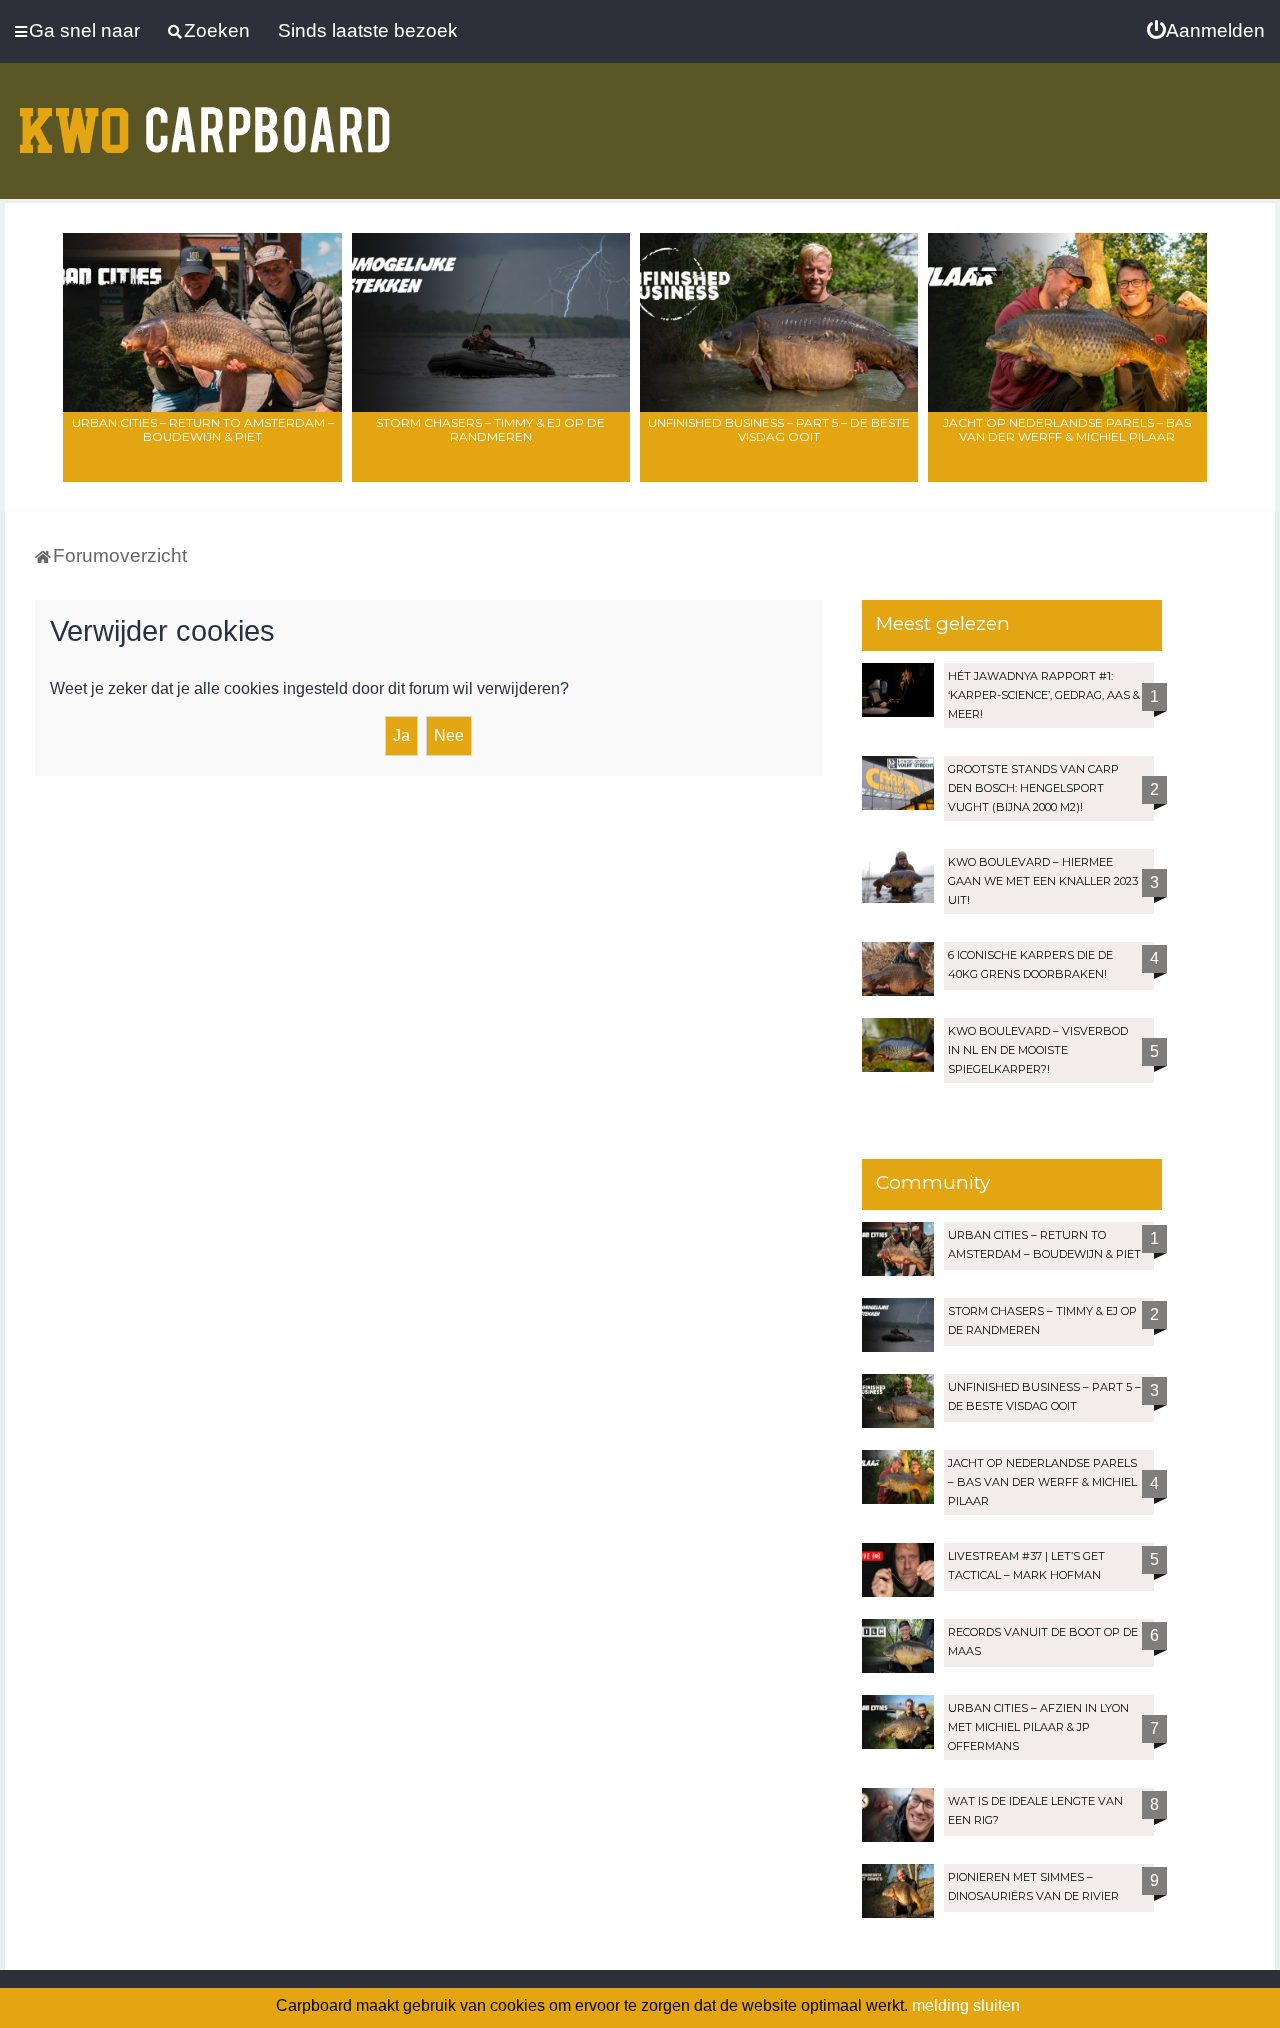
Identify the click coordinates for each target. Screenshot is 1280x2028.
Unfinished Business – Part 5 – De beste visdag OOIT (779, 429)
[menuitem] (1206, 31)
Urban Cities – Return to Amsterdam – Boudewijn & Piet (203, 429)
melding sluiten (966, 2005)
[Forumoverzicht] (205, 118)
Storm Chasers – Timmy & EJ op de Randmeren (490, 429)
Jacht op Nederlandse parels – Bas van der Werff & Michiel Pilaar (1067, 429)
